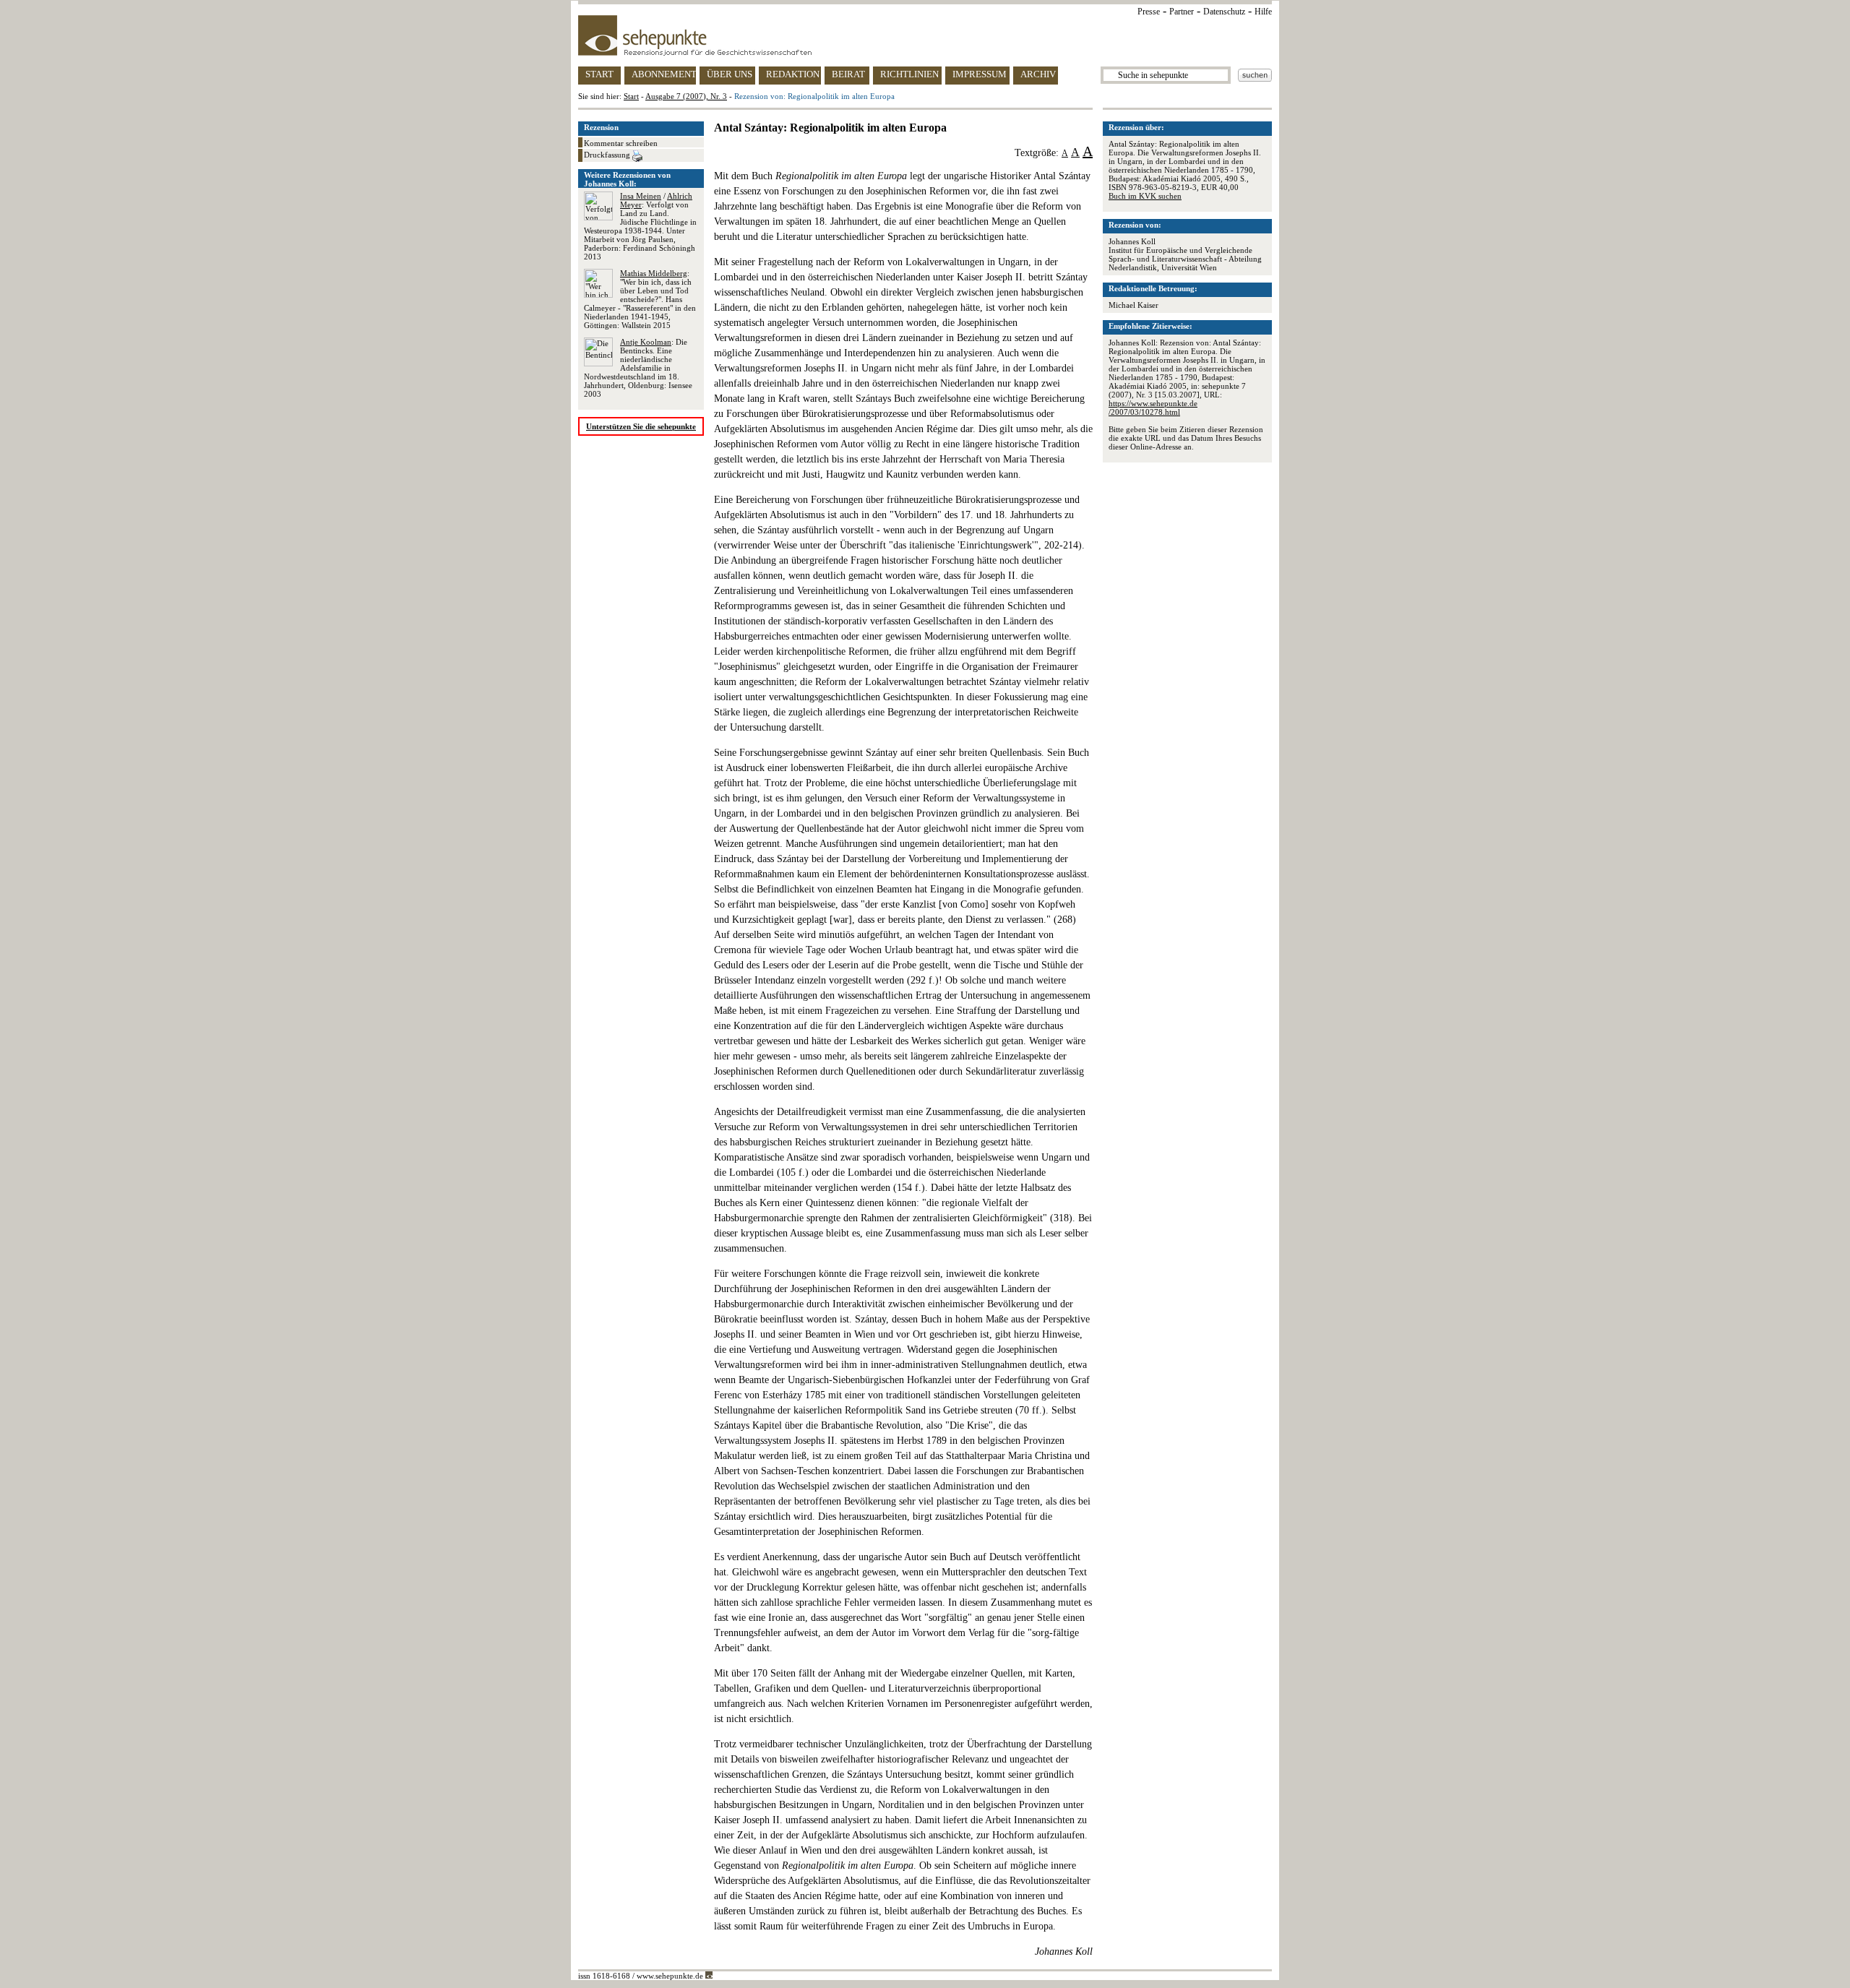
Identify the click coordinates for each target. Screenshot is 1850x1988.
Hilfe (1263, 12)
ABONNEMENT (664, 74)
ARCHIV (1038, 74)
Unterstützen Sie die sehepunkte (641, 426)
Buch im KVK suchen (1145, 196)
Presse (1149, 12)
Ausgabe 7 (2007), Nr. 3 (686, 96)
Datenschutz (1224, 12)
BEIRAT (848, 74)
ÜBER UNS (730, 74)
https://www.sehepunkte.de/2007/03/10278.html (1153, 408)
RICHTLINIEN (909, 74)
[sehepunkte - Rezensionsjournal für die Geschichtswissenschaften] (925, 35)
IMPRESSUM (980, 74)
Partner (1182, 12)
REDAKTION (793, 74)
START (599, 74)
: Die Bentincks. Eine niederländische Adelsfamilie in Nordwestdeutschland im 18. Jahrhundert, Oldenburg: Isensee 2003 (638, 368)
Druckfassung (608, 155)
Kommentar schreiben (621, 143)
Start (631, 96)
